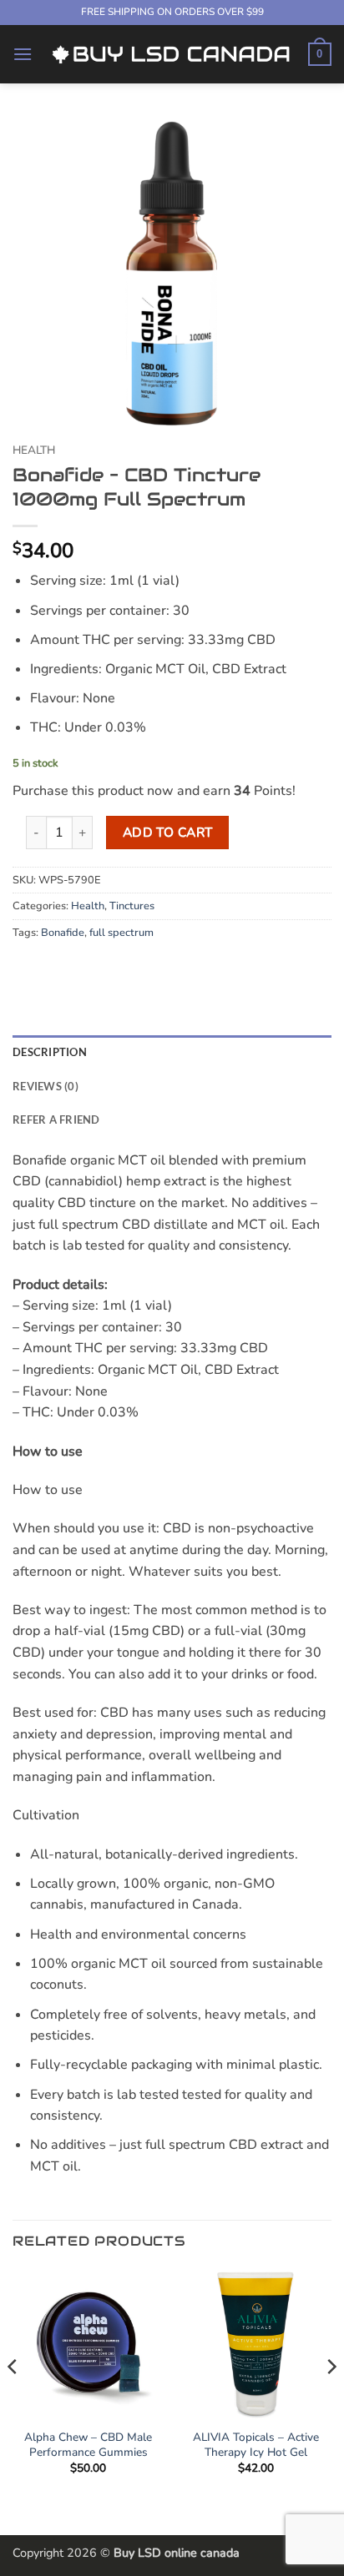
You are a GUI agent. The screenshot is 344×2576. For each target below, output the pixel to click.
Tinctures (132, 906)
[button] (23, 54)
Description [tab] (50, 1052)
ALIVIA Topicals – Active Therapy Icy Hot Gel (256, 2445)
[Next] (331, 2400)
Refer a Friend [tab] (56, 1119)
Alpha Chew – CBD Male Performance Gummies (88, 2445)
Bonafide (63, 933)
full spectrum (121, 933)
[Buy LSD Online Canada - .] (170, 54)
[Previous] (13, 2400)
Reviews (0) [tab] (46, 1086)
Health (34, 450)
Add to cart (168, 832)
